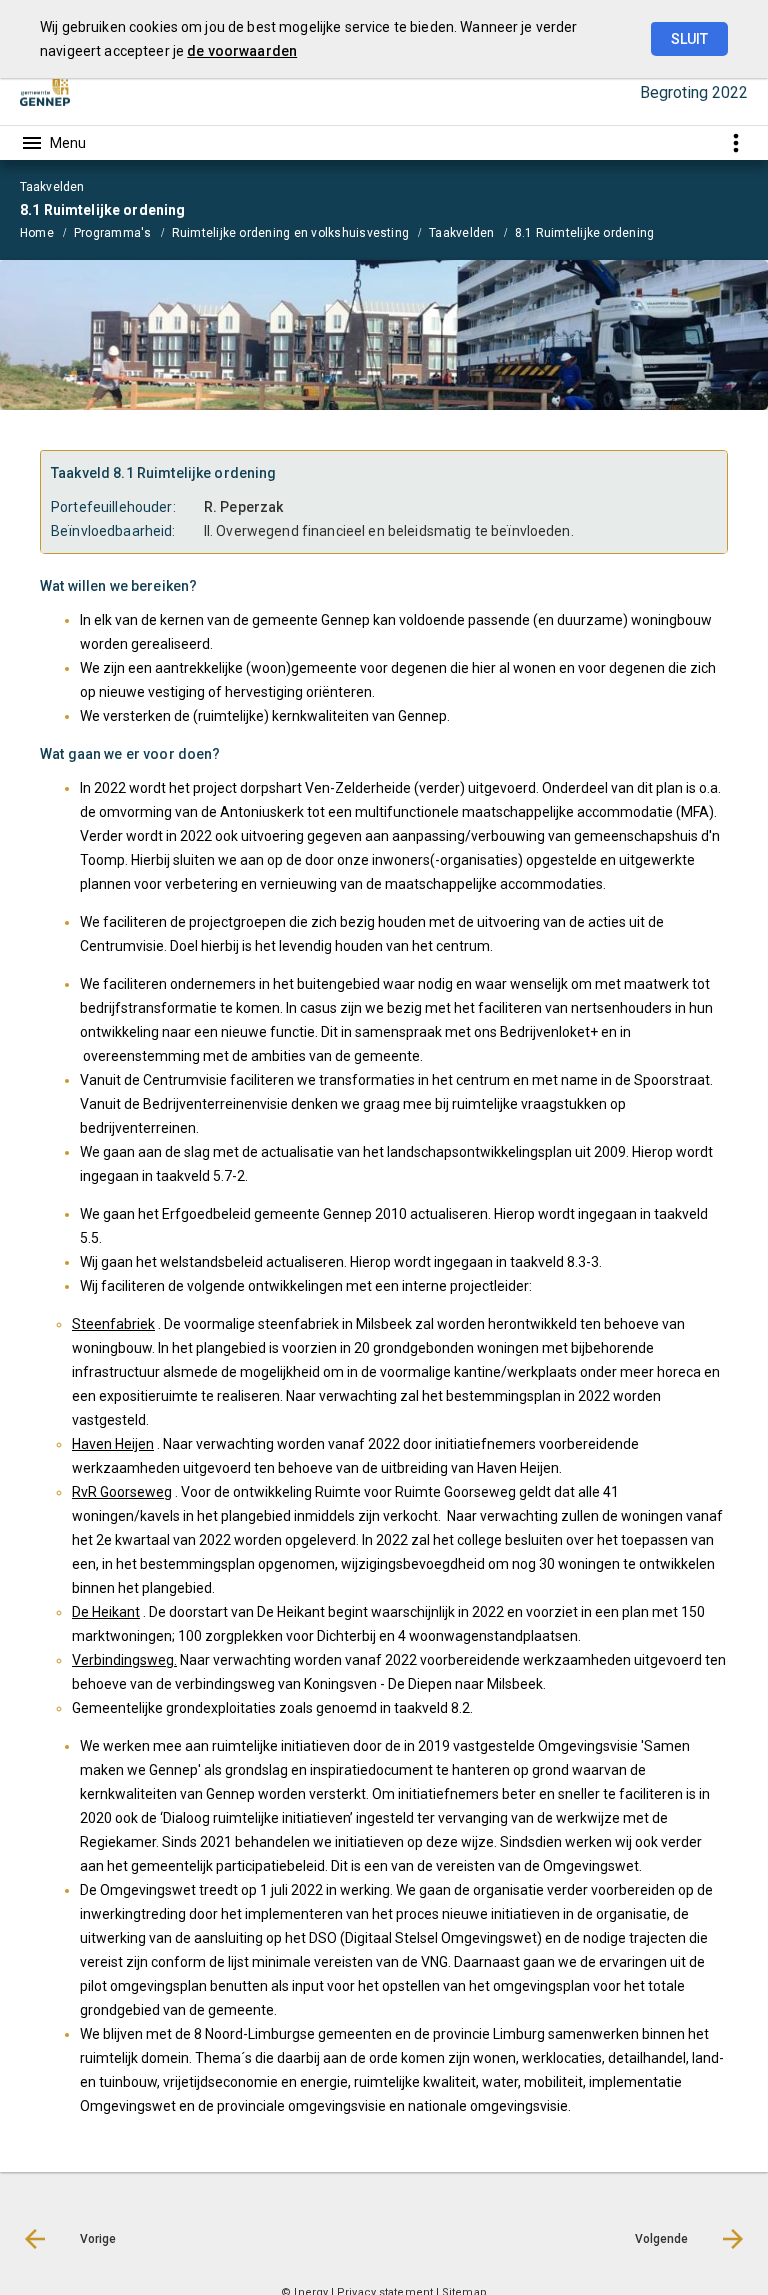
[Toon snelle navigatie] (735, 142)
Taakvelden (461, 233)
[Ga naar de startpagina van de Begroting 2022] (45, 93)
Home (37, 233)
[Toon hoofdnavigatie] (53, 143)
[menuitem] (47, 232)
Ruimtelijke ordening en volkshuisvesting (291, 233)
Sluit (689, 39)
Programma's (113, 233)
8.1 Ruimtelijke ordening (585, 233)
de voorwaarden (242, 51)
